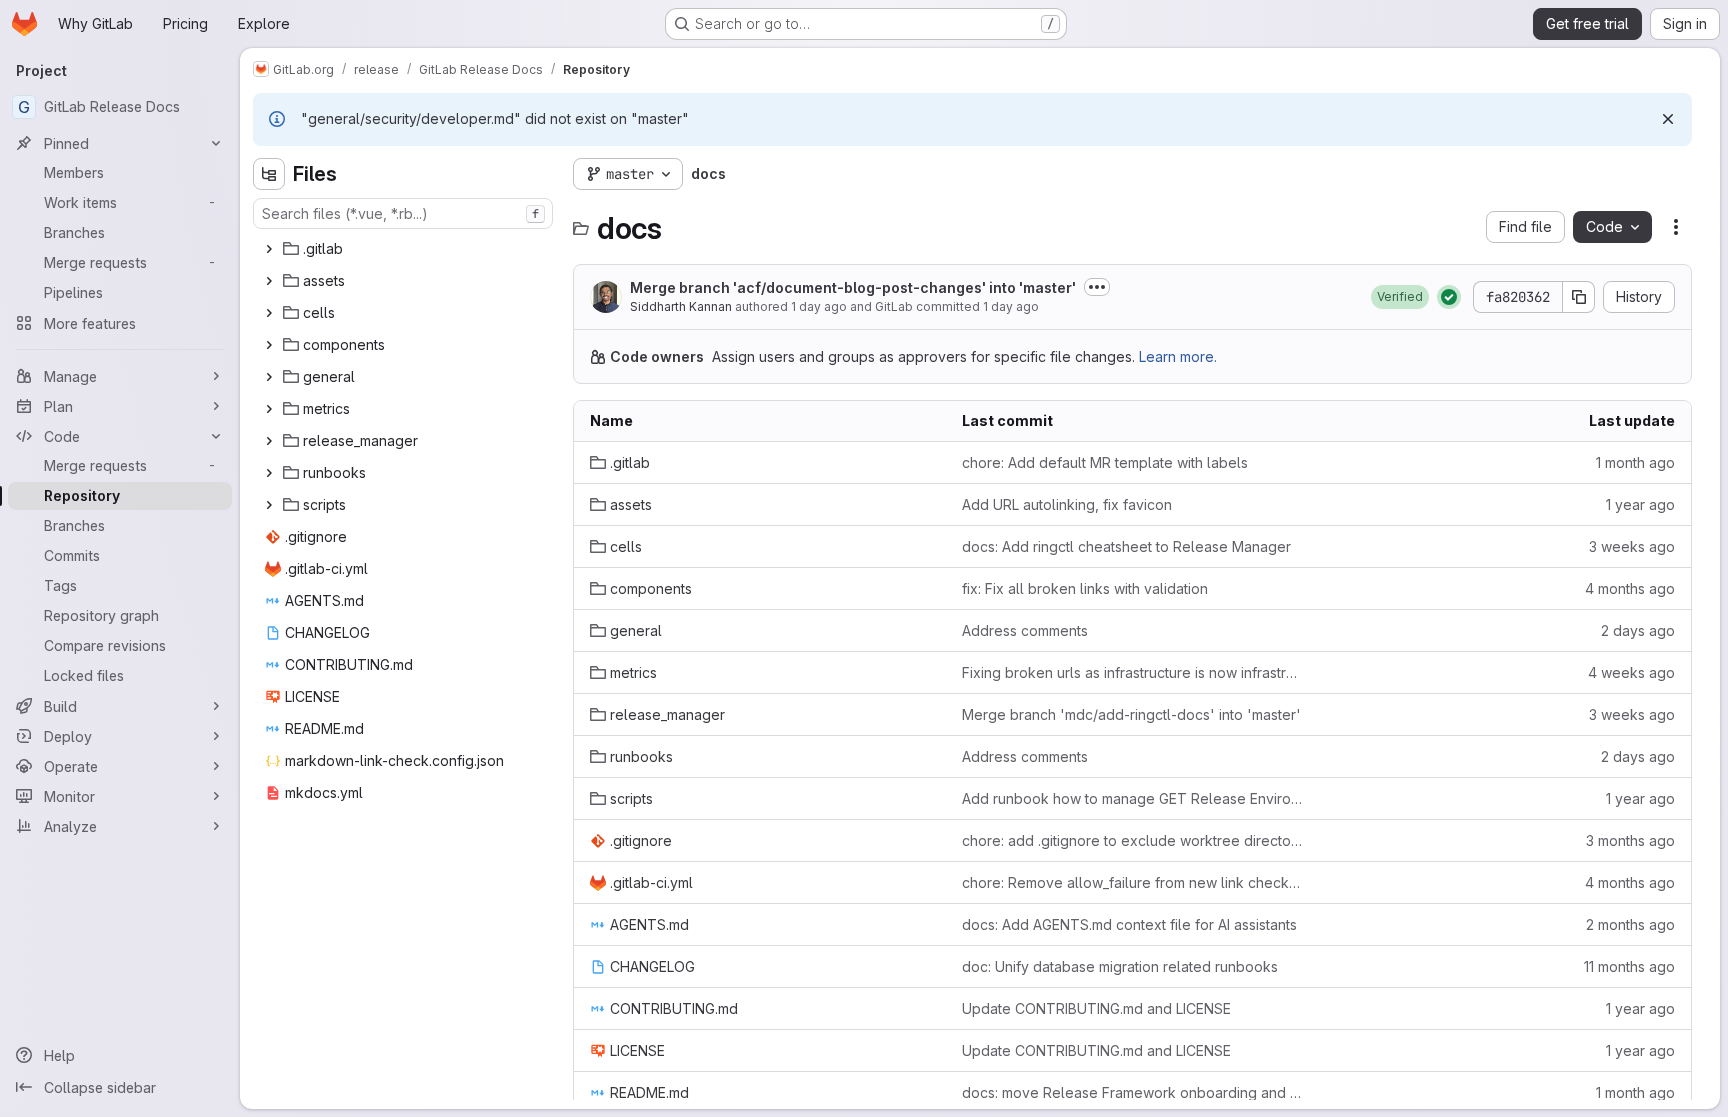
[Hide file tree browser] (269, 174)
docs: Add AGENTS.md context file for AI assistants (1129, 924)
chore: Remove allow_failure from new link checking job (1132, 882)
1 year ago (1640, 504)
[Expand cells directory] (269, 313)
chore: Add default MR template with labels (1105, 462)
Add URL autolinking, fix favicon (1067, 504)
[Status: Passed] (1449, 297)
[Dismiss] (1668, 119)
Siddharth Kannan (681, 306)
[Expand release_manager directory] (269, 441)
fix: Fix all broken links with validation (1085, 588)
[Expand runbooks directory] (269, 473)
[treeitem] (405, 249)
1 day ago (819, 306)
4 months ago (1630, 588)
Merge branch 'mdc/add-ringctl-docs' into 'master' (1131, 714)
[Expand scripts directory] (269, 505)
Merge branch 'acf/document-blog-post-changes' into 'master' (853, 287)
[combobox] (403, 213)
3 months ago (1630, 840)
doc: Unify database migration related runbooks (1120, 966)
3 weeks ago (1632, 546)
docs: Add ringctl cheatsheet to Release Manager (1126, 546)
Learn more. (1178, 356)
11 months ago (1629, 966)
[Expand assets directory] (269, 281)
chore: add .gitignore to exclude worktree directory (1132, 840)
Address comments (1025, 630)
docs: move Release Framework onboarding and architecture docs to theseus (1132, 1092)
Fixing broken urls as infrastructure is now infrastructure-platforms (1132, 672)
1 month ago (1635, 462)
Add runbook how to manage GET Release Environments (1132, 798)
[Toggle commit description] (1097, 287)
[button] (1400, 297)
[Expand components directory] (269, 345)
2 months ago (1630, 924)
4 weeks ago (1631, 672)
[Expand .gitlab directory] (269, 249)
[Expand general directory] (269, 377)
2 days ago (1638, 630)
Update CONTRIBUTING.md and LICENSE (1096, 1008)
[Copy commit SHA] (1579, 297)
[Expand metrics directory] (269, 409)
